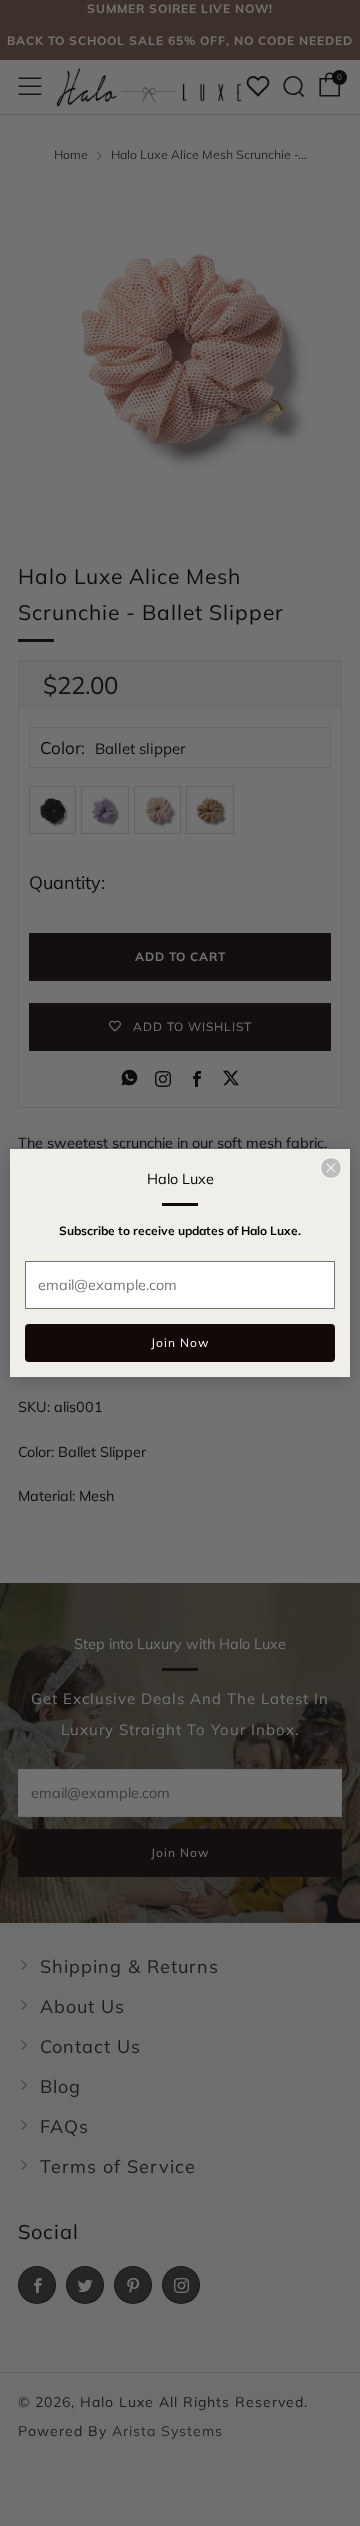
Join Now (180, 1342)
